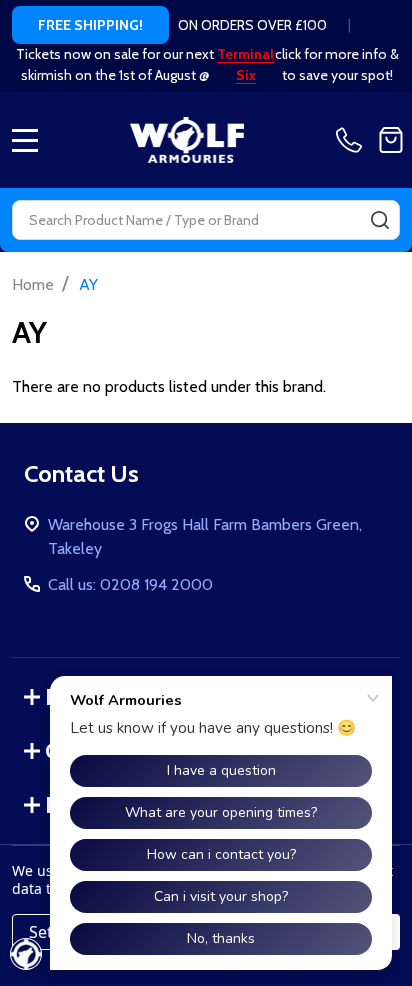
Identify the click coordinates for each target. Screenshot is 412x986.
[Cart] (391, 140)
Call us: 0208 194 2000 (130, 584)
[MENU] (25, 140)
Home (33, 284)
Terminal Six (245, 64)
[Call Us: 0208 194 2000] (353, 140)
